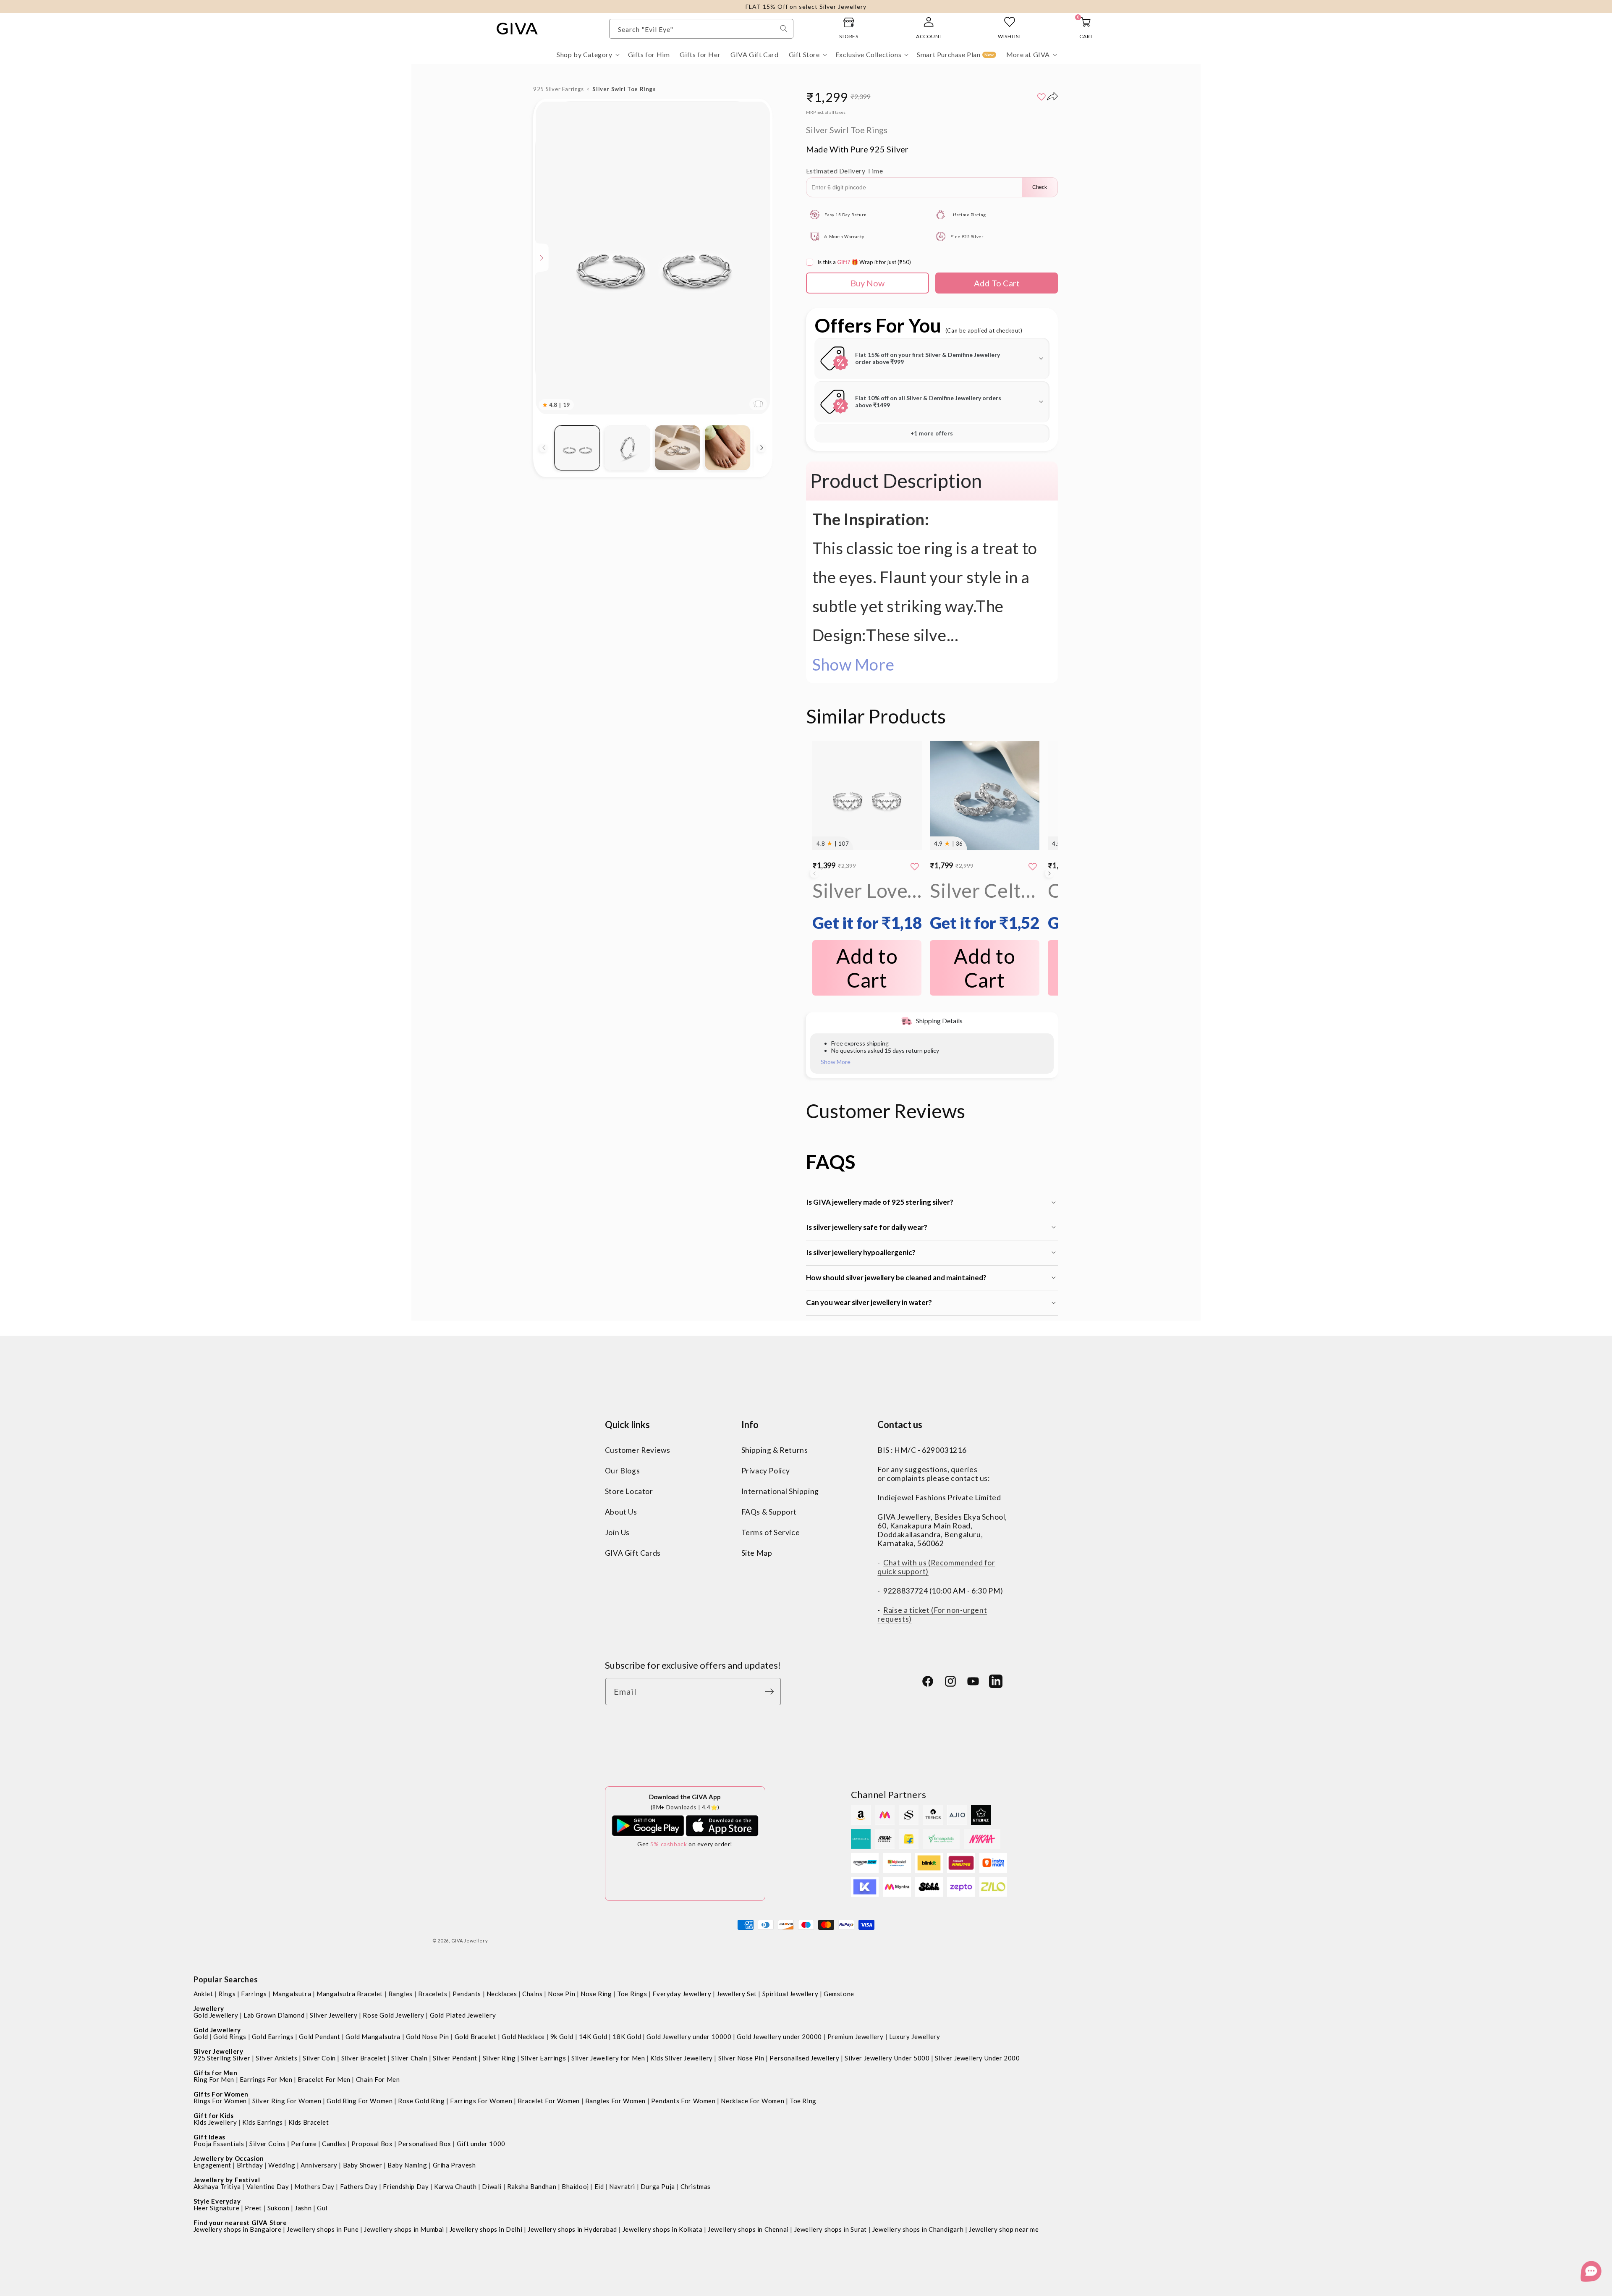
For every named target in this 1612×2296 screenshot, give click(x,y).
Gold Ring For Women (360, 2101)
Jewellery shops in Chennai (748, 2229)
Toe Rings (632, 1994)
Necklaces (502, 1994)
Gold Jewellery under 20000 (779, 2037)
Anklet (203, 1994)
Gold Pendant (319, 2037)
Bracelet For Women (549, 2101)
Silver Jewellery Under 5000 (887, 2058)
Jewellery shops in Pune (323, 2229)
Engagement (212, 2165)
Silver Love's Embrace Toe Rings (867, 906)
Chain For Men (378, 2079)
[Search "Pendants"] (784, 29)
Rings (227, 1994)
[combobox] (701, 29)
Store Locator (629, 1491)
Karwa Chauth (455, 2186)
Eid (599, 2186)
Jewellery (209, 2008)
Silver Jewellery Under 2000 (977, 2058)
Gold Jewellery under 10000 (689, 2037)
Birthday (250, 2165)
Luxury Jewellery (915, 2037)
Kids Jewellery (215, 2122)
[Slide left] (544, 448)
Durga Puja (658, 2186)
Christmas (696, 2186)
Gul (322, 2208)
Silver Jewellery (334, 2015)
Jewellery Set (737, 1994)
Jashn (303, 2208)
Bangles (400, 1994)
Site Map (757, 1553)
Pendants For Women (683, 2101)
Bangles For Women (615, 2101)
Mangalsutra (292, 1994)
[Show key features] (542, 258)
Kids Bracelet (309, 2122)
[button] (587, 55)
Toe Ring (803, 2101)
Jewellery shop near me (1004, 2229)
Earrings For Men (266, 2079)
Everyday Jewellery (682, 1994)
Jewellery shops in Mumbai (404, 2229)
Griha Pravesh (454, 2165)
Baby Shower (363, 2165)
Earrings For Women (481, 2101)
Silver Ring (499, 2058)
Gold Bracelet (476, 2037)
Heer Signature (216, 2208)
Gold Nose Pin (428, 2037)
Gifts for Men (216, 2073)
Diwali (492, 2186)
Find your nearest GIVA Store (240, 2223)
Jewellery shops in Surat (831, 2229)
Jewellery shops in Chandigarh (918, 2229)
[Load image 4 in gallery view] (727, 448)
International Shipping (780, 1491)
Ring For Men (214, 2079)
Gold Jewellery (216, 2015)
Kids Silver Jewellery (682, 2058)
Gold (201, 2037)
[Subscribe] (772, 1692)
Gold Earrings (273, 2037)
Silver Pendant (455, 2058)
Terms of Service (771, 1532)
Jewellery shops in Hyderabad (572, 2229)
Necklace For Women (752, 2101)
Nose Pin (561, 1994)
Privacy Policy (766, 1471)
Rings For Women (220, 2101)
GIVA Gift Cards (633, 1553)
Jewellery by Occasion (229, 2158)
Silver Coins (267, 2144)
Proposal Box (372, 2144)
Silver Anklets (276, 2058)
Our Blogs (622, 1471)
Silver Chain (409, 2058)
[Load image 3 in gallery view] (677, 448)
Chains (533, 1994)
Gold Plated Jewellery (463, 2015)
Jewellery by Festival (227, 2180)
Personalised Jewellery (804, 2058)
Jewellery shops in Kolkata (663, 2229)
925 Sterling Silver (222, 2058)
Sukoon (279, 2208)
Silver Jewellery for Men (608, 2058)
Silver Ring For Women (287, 2101)
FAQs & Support (769, 1512)
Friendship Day (406, 2186)
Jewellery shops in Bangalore (238, 2229)
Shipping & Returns (775, 1450)
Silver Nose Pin (741, 2058)
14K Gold (593, 2037)
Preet (253, 2208)
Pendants (467, 1994)
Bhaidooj (575, 2186)
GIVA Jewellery (470, 1941)
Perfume (304, 2144)
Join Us (617, 1532)
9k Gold (562, 2037)
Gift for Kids (214, 2115)
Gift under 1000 (481, 2144)
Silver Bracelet (364, 2058)
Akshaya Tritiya (217, 2186)
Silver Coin (319, 2058)
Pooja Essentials (219, 2144)
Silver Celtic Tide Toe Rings (985, 906)
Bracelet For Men (324, 2079)
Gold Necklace (523, 2037)
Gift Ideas (209, 2137)
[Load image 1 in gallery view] (577, 448)
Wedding (282, 2165)
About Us (621, 1512)
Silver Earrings (543, 2058)
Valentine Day (268, 2186)
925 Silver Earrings (558, 89)
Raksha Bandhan (532, 2186)
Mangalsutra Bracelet (350, 1994)
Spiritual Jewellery (790, 1994)
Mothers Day (314, 2186)
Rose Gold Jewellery (393, 2015)
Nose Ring (596, 1994)
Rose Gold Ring (421, 2101)
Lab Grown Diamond (274, 2015)
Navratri (622, 2186)
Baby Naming (407, 2165)
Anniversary (319, 2165)
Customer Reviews (638, 1450)
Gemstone (839, 1994)
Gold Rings (230, 2037)
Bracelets (433, 1994)
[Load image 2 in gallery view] (627, 448)
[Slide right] (762, 448)
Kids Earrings (263, 2122)
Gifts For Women (221, 2094)
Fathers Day (359, 2186)
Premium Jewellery (856, 2037)
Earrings (254, 1994)
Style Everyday (217, 2201)
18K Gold (627, 2037)
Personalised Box (425, 2144)
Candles (334, 2144)
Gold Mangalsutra (373, 2037)
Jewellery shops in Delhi (486, 2229)
